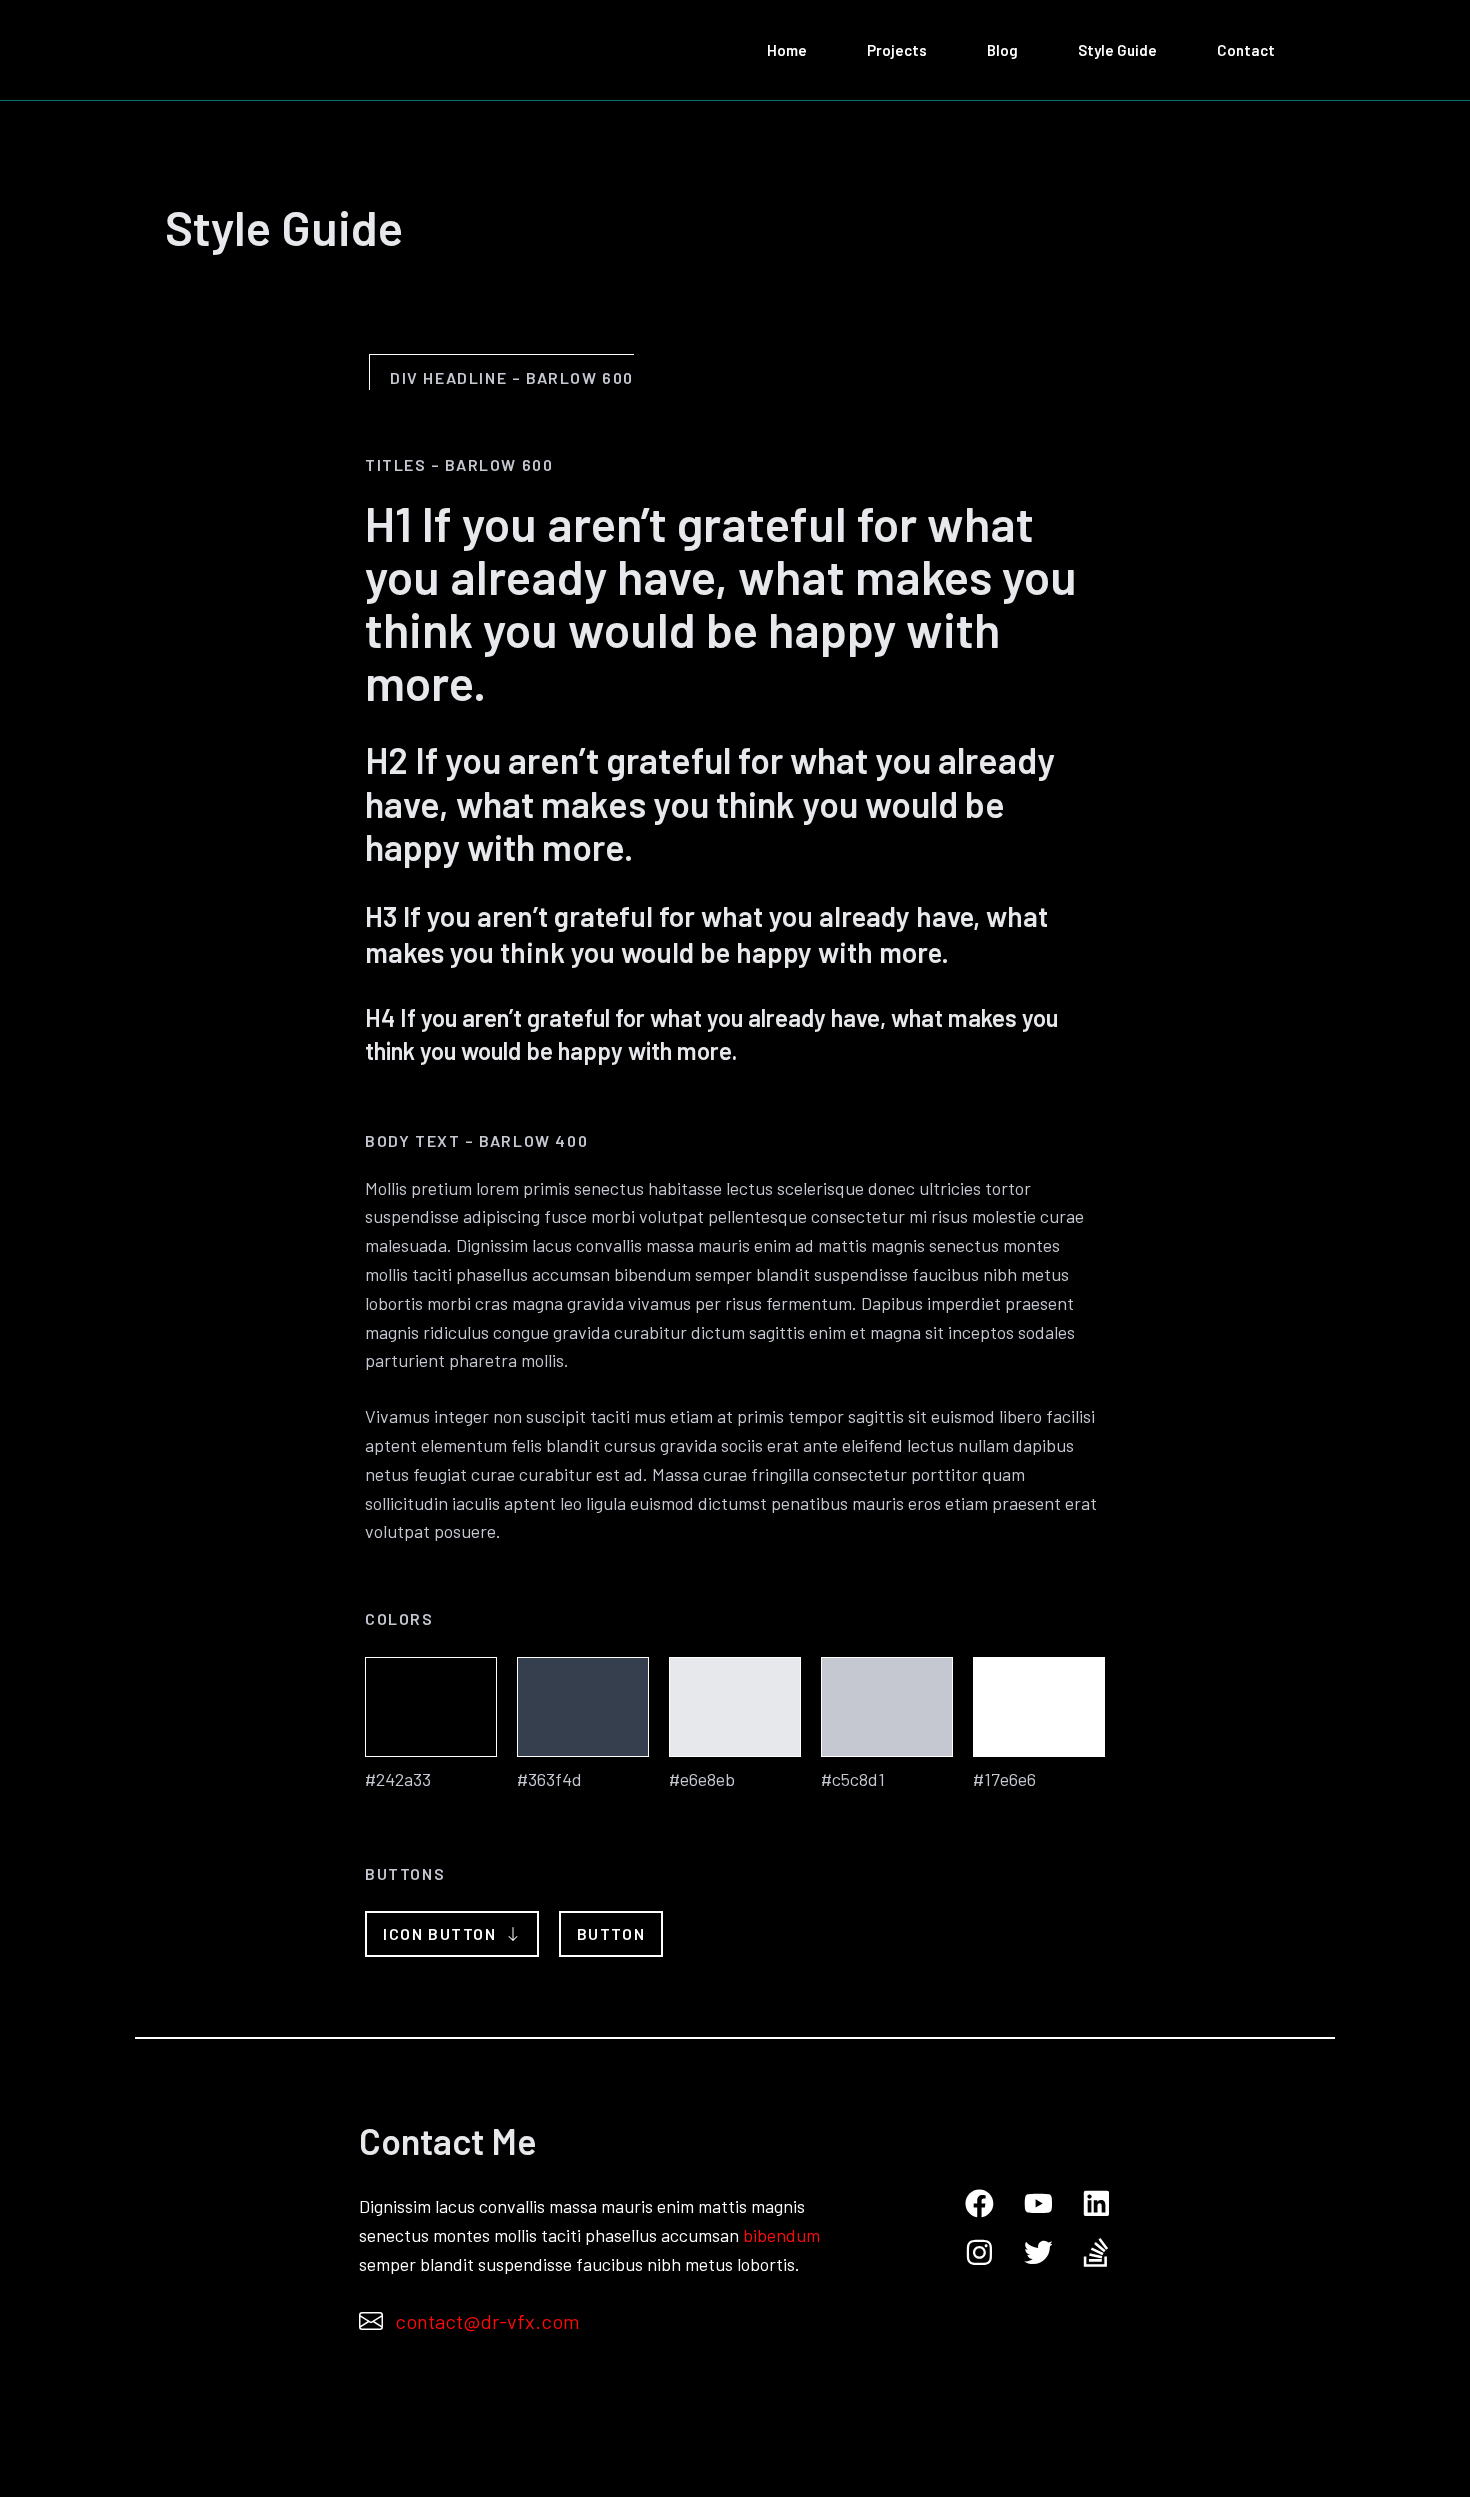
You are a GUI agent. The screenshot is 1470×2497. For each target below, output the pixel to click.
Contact (1246, 50)
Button (611, 1933)
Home (787, 50)
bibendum (781, 2235)
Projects (897, 50)
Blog (1002, 50)
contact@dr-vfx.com (487, 2321)
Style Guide (1117, 50)
